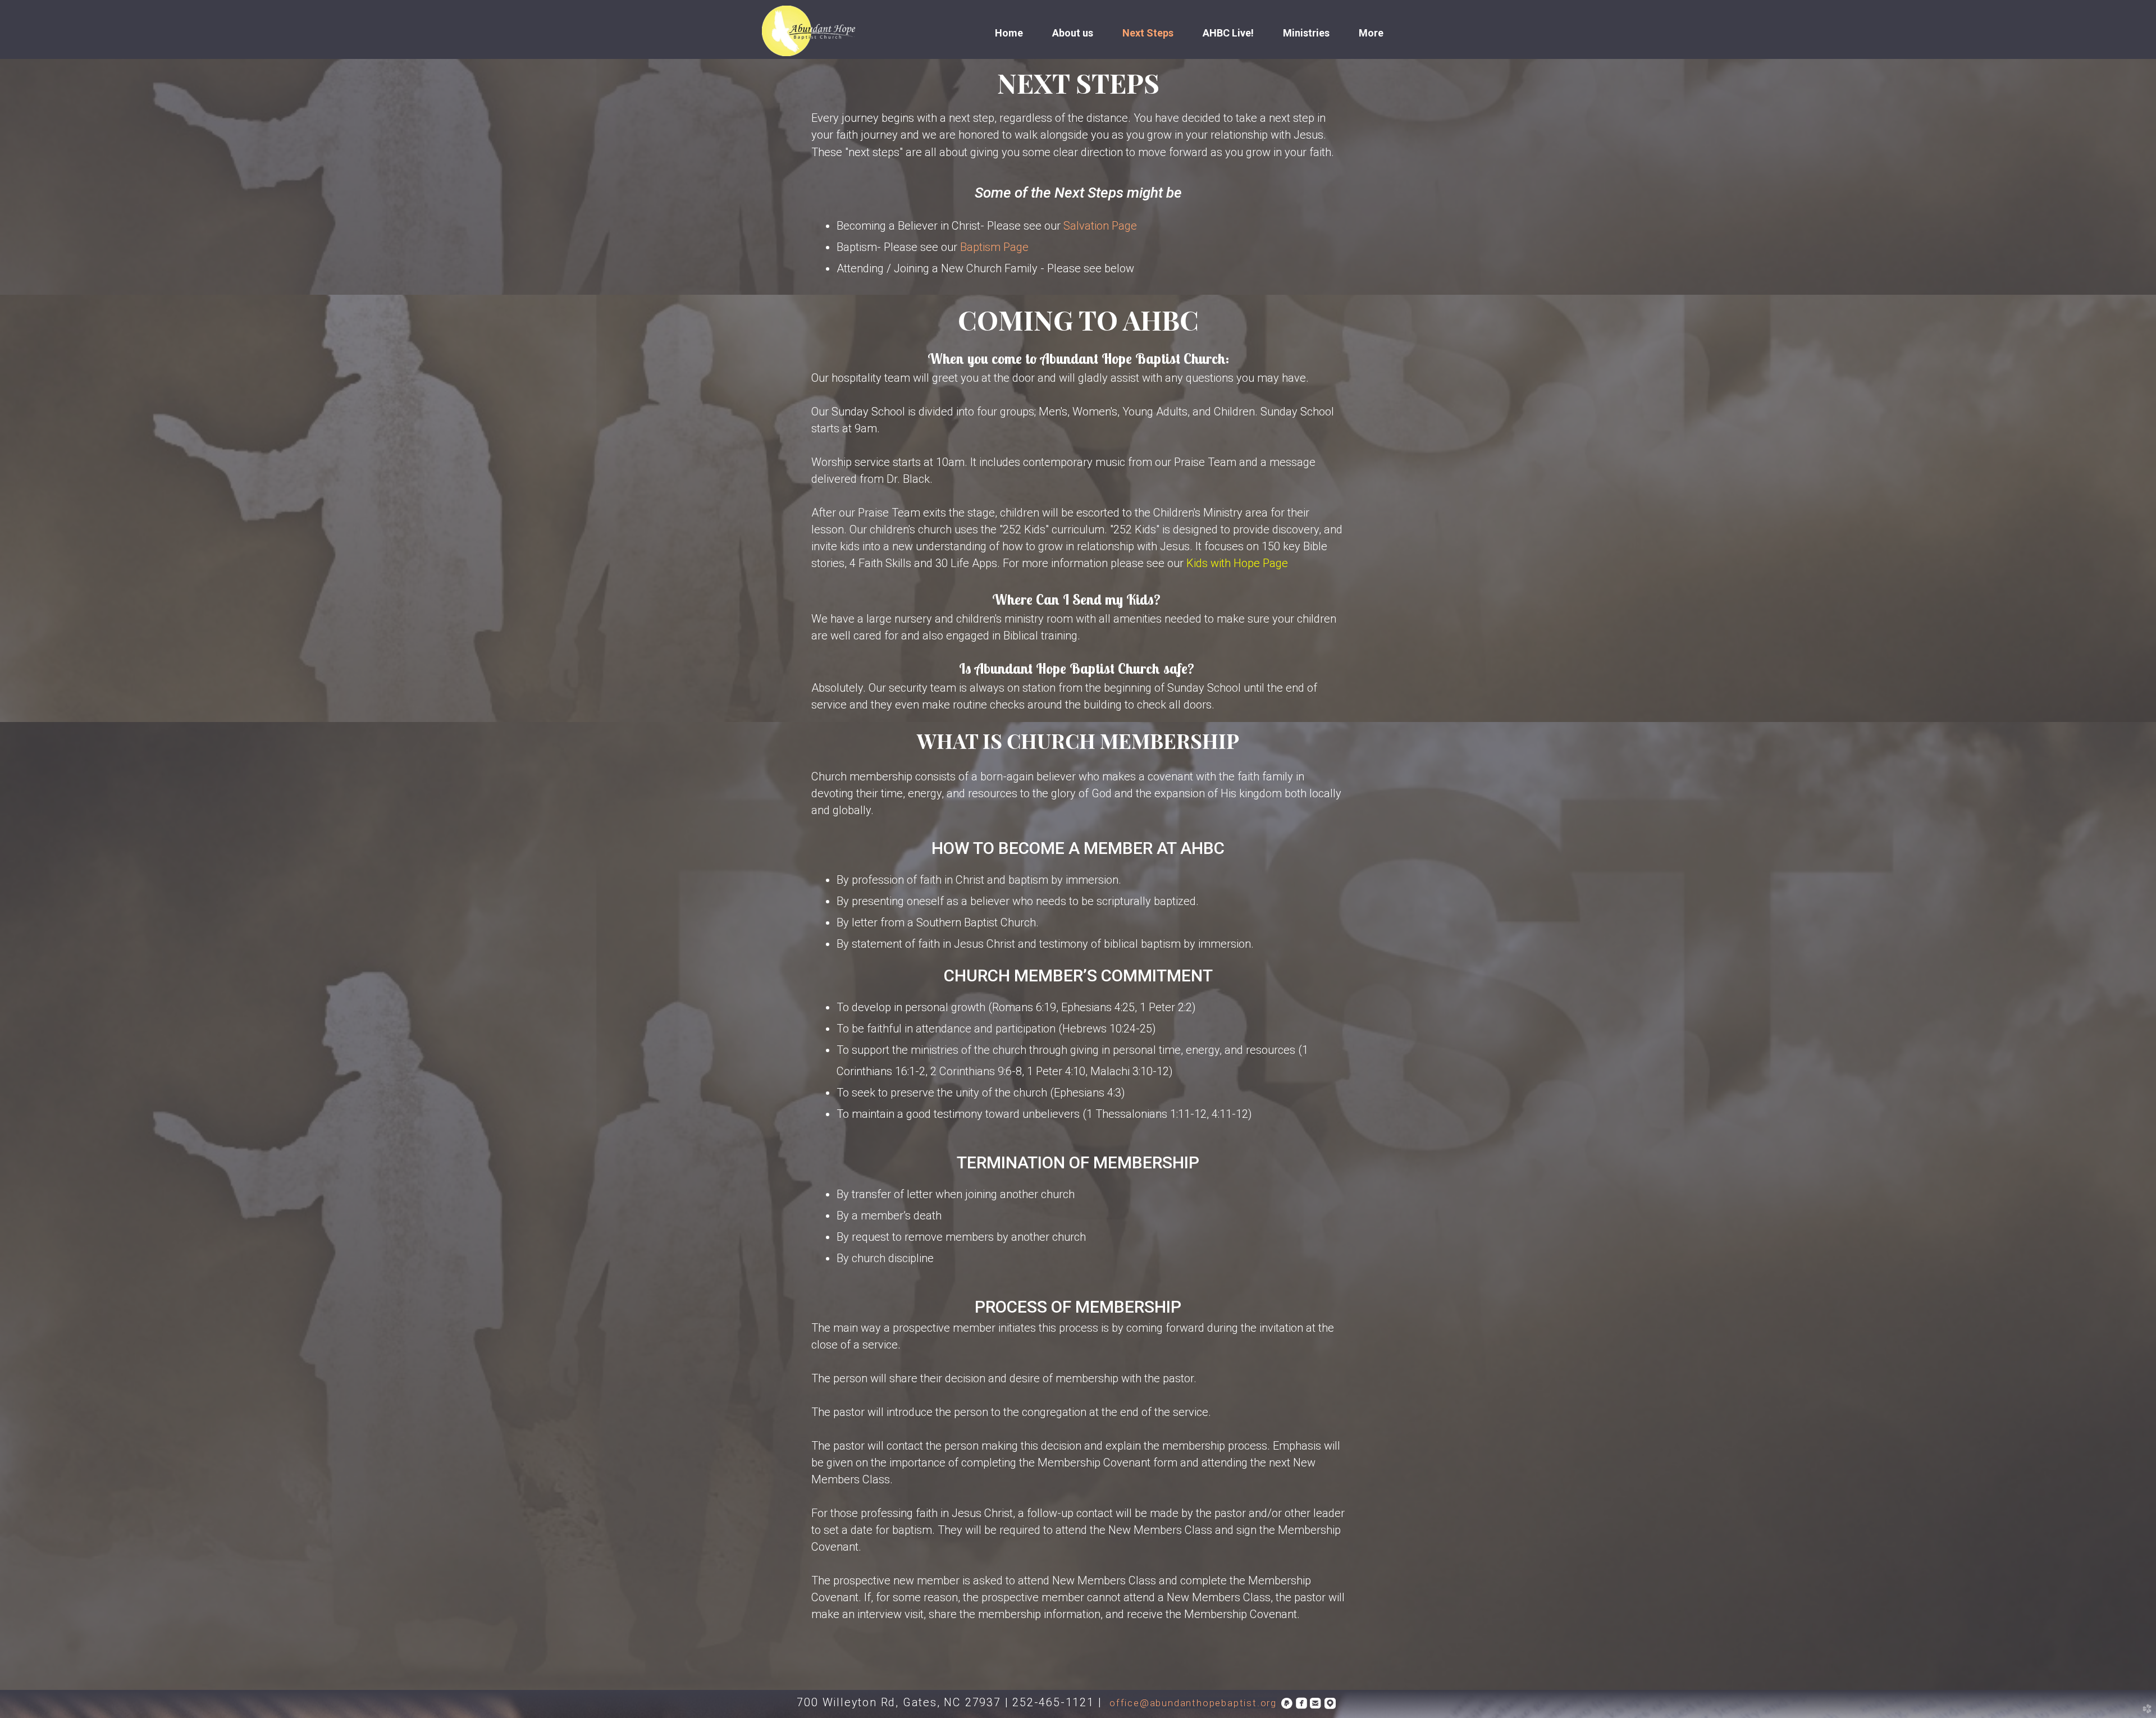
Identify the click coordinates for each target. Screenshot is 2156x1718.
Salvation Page (1100, 226)
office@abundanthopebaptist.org (1193, 1703)
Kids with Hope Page (1237, 563)
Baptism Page (994, 247)
